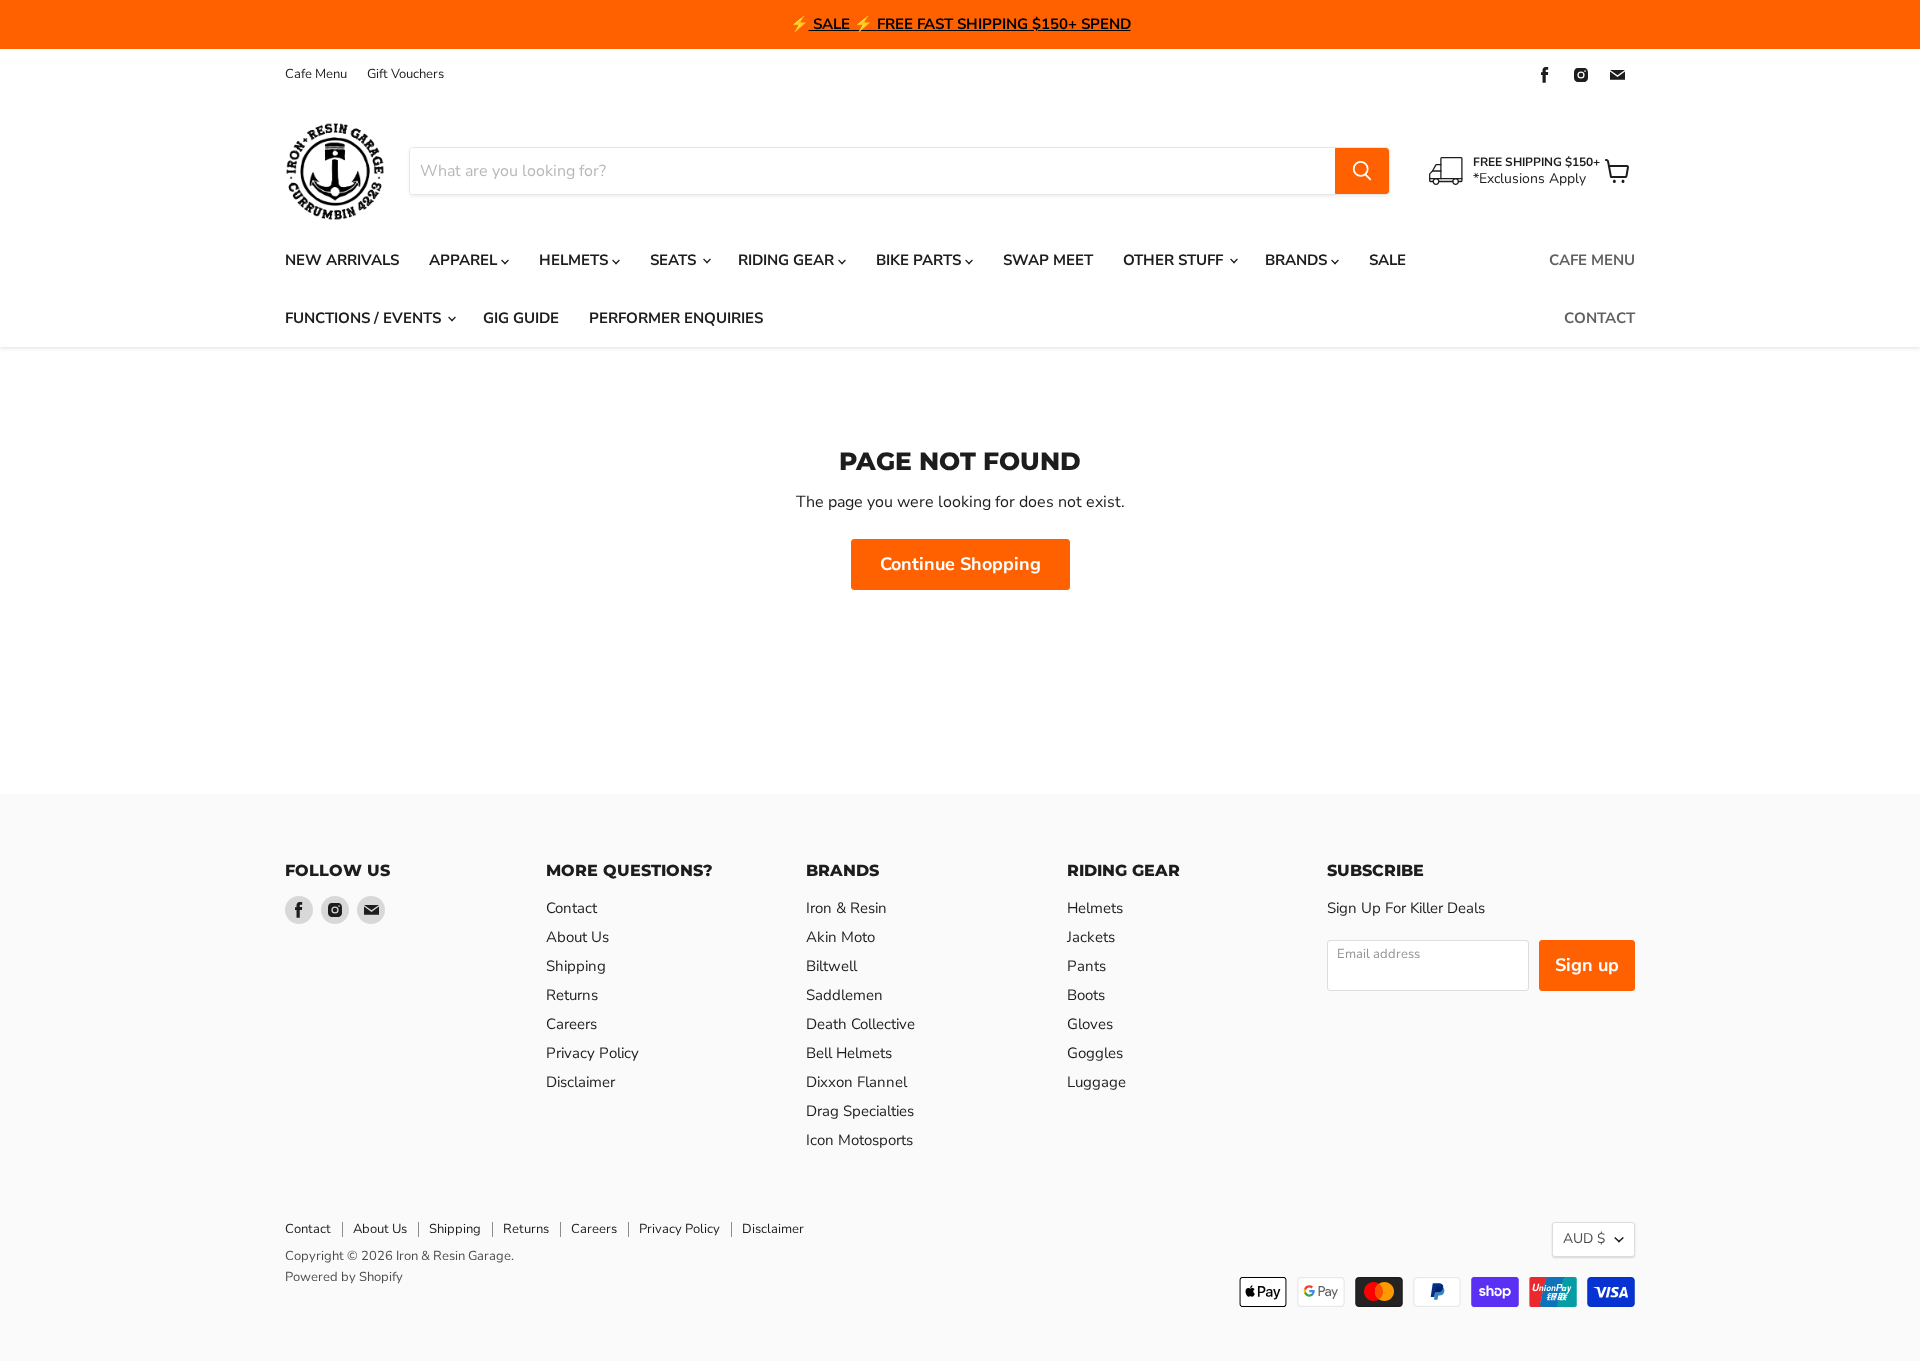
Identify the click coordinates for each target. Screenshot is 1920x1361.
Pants (1086, 966)
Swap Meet (1048, 260)
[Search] (1362, 171)
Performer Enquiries (676, 318)
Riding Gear (788, 260)
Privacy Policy (592, 1053)
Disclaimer (580, 1082)
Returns (572, 995)
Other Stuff (1175, 260)
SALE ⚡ (843, 24)
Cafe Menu (316, 74)
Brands (1298, 260)
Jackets (1091, 937)
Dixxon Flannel (856, 1082)
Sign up (1587, 965)
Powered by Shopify (344, 1277)
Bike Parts (920, 260)
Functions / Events (365, 318)
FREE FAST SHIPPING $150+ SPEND (1004, 24)
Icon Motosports (859, 1140)
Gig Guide (521, 318)
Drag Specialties (860, 1111)
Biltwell (831, 966)
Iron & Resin (846, 908)
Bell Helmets (849, 1053)
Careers (571, 1024)
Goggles (1095, 1053)
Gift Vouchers (405, 74)
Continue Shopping (960, 564)
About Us (577, 937)
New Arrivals (342, 260)
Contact (1599, 318)
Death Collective (860, 1024)
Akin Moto (840, 937)
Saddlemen (844, 995)
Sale (1387, 260)
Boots (1086, 995)
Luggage (1096, 1082)
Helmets (575, 260)
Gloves (1090, 1024)
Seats (675, 260)
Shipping (576, 966)
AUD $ (1584, 1238)
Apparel (465, 260)
